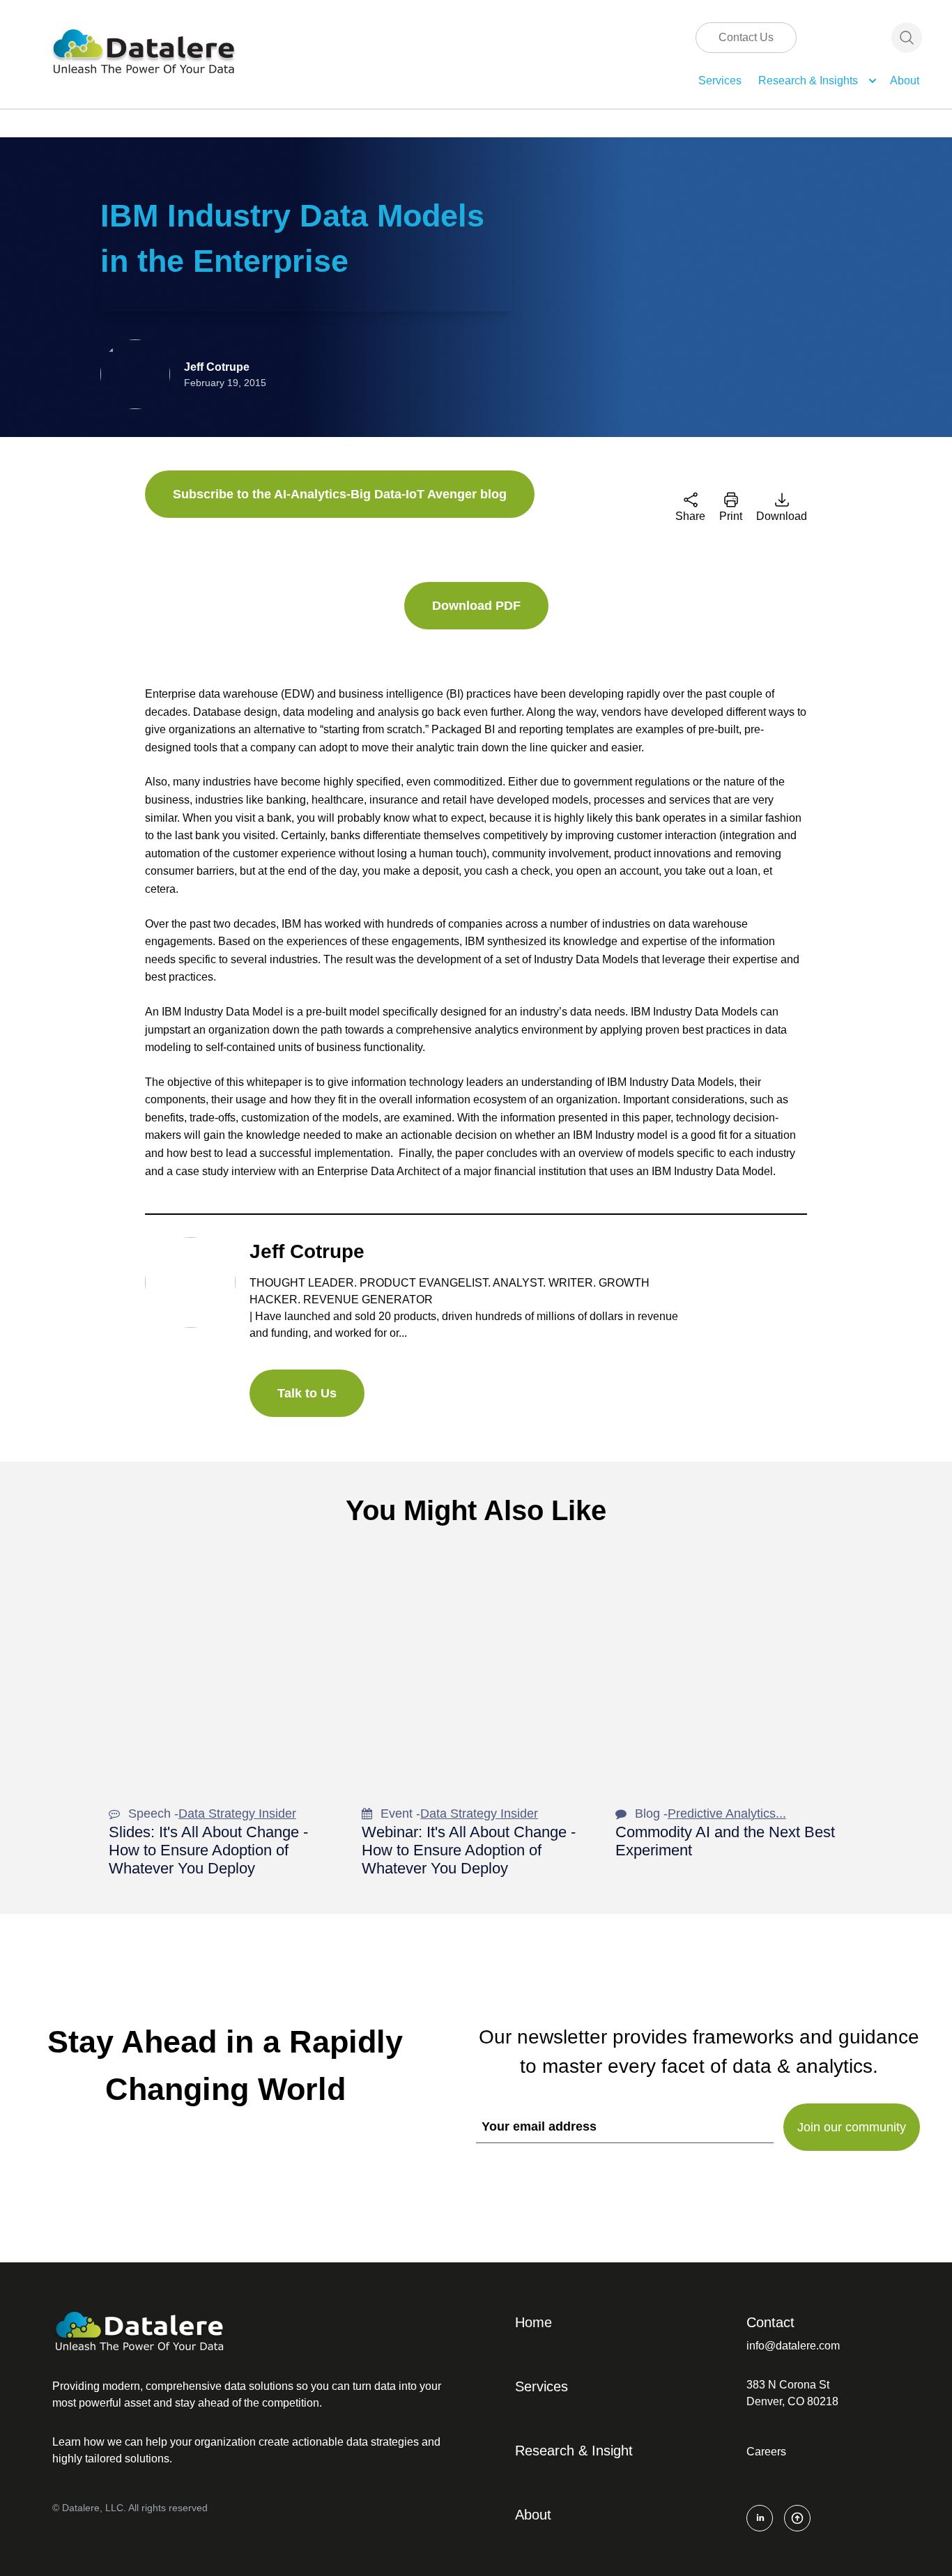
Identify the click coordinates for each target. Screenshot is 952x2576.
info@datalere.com (793, 2346)
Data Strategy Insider (237, 1814)
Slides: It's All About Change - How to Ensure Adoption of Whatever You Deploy (208, 1850)
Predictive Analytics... (727, 1814)
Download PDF (476, 606)
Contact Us (746, 37)
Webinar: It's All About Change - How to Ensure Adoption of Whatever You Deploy (469, 1850)
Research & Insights (808, 80)
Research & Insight (574, 2451)
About (905, 80)
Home (533, 2322)
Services (720, 80)
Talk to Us (307, 1393)
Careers (766, 2452)
